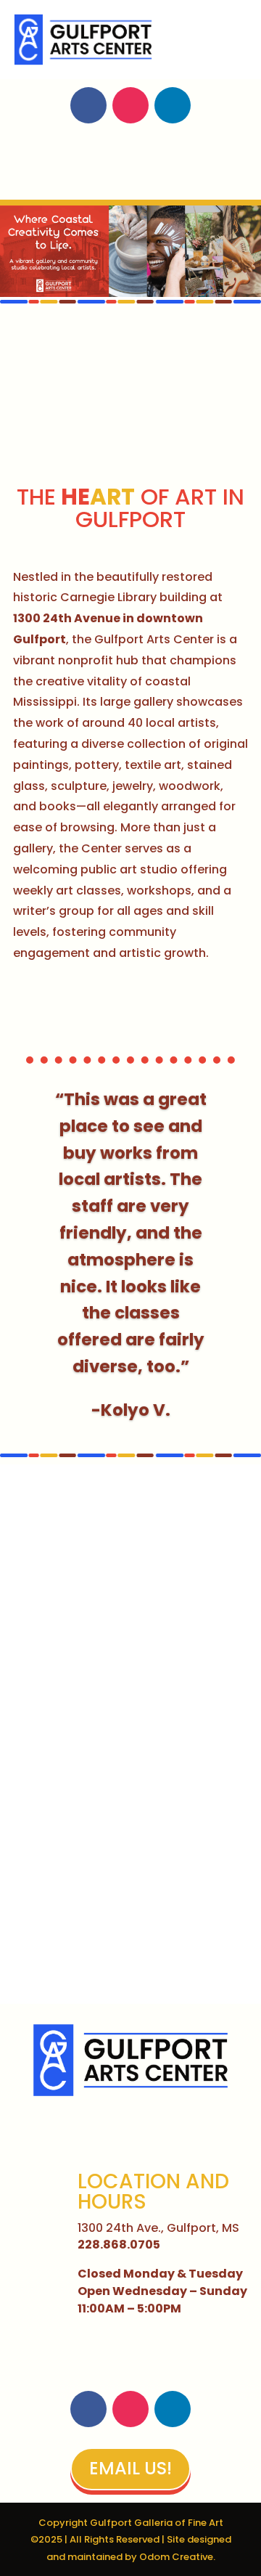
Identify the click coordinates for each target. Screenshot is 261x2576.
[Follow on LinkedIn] (173, 105)
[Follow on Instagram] (130, 105)
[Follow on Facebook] (88, 105)
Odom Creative (176, 2557)
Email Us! (130, 2468)
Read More (82, 1007)
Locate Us (130, 165)
